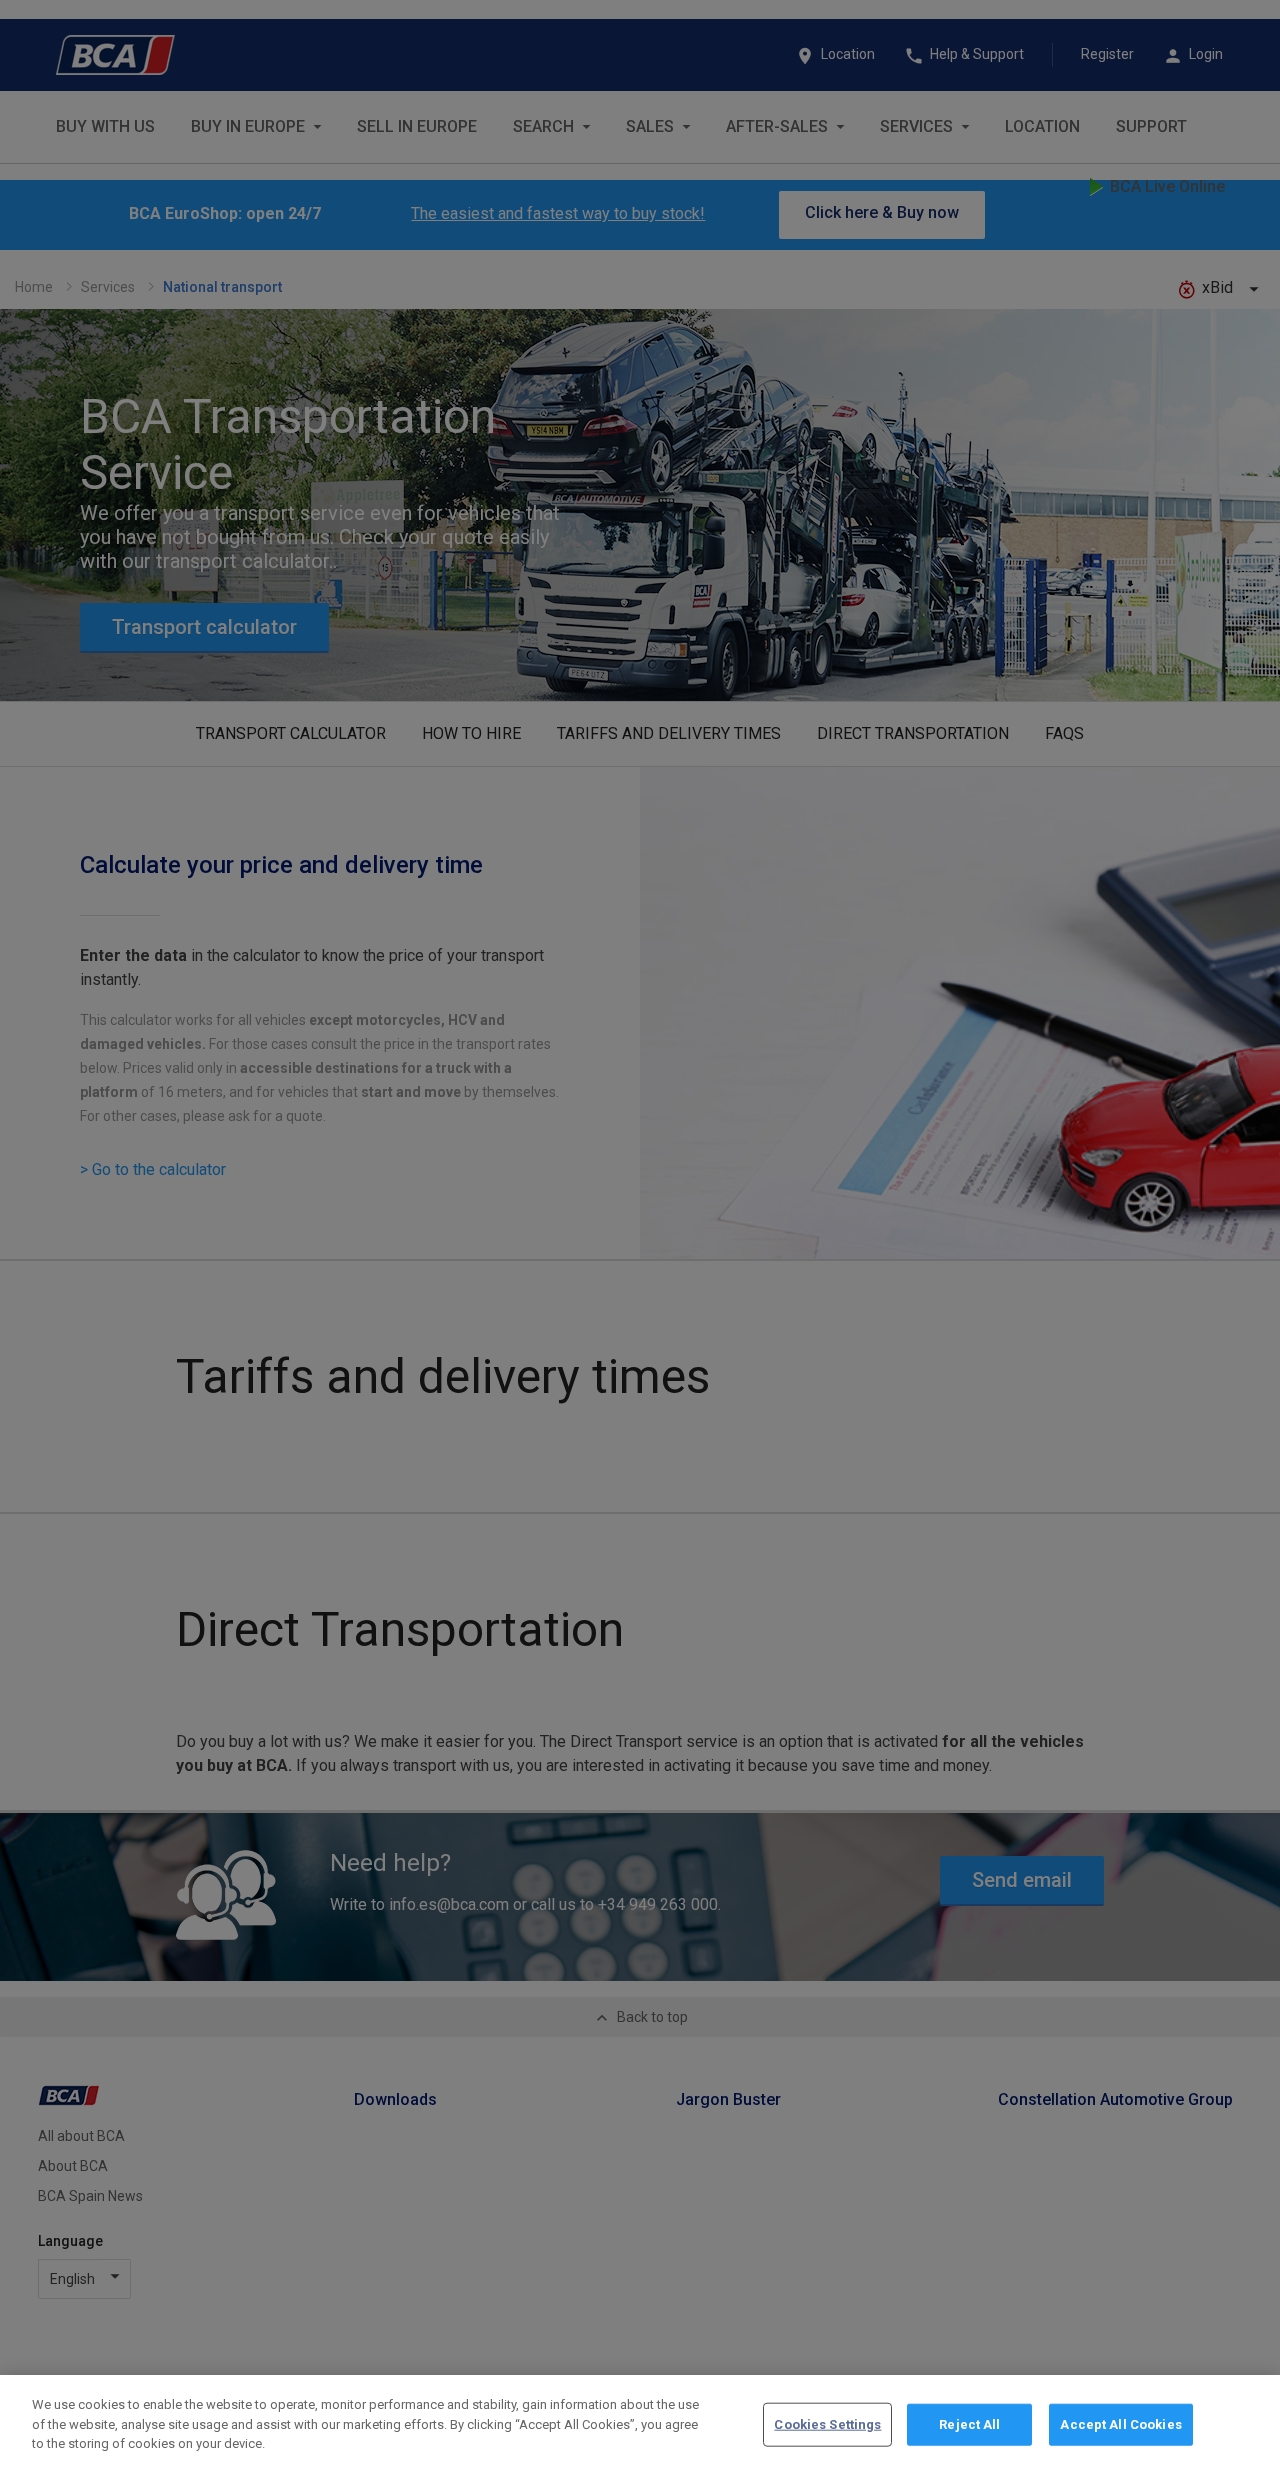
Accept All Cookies (1120, 2424)
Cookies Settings (827, 2424)
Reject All (969, 2424)
